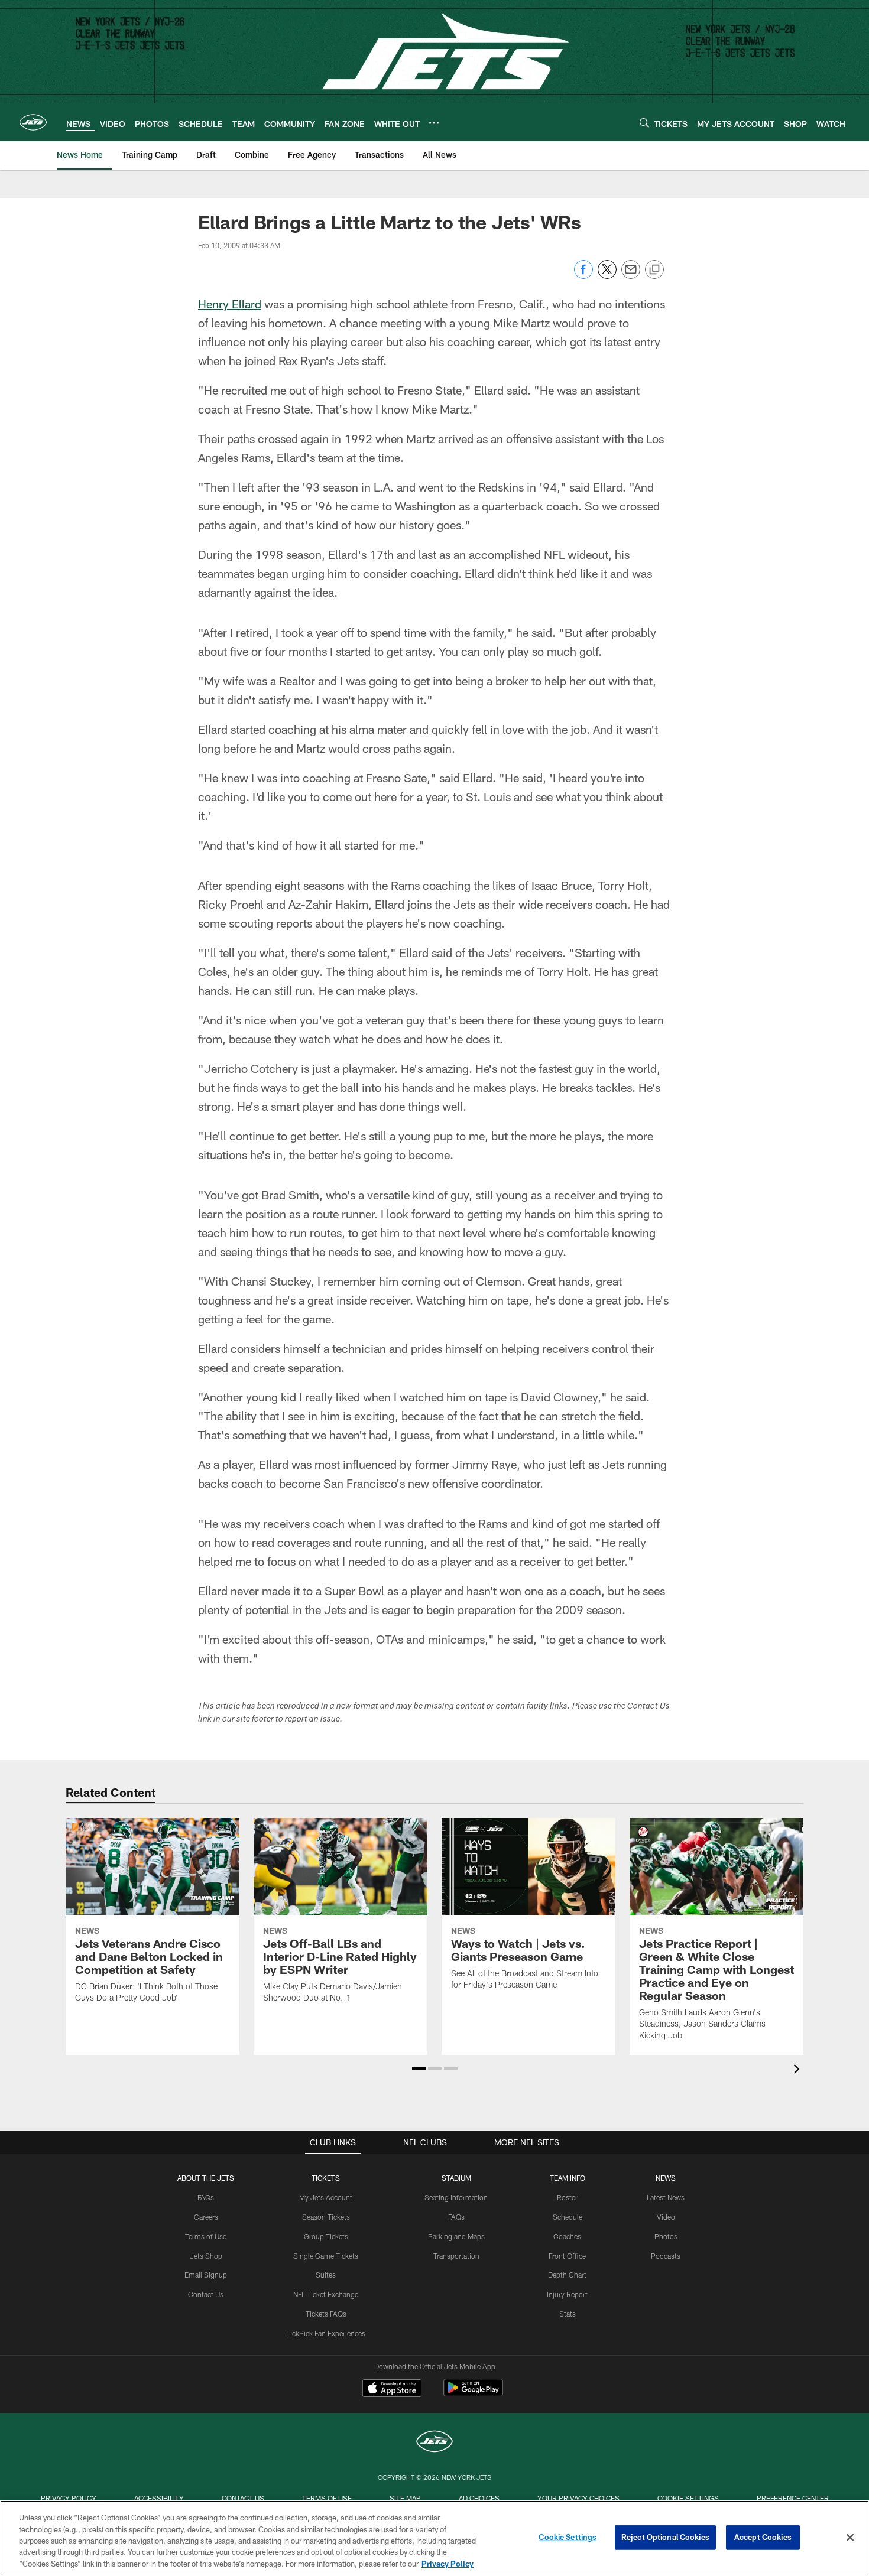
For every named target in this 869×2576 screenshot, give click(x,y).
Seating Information (456, 2197)
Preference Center (793, 2498)
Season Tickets (326, 2217)
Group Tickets (326, 2236)
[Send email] (631, 276)
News (666, 2178)
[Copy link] (654, 270)
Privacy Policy (69, 2498)
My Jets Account (326, 2197)
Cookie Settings (688, 2498)
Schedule (568, 2217)
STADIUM (456, 2178)
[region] (434, 2538)
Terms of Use (206, 2236)
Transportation (456, 2256)
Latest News (666, 2197)
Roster (567, 2197)
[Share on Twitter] (607, 276)
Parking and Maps (456, 2236)
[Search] (644, 123)
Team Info (568, 2178)
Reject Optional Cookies (665, 2537)
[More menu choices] (434, 123)
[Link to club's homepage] (33, 122)
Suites (326, 2275)
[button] (419, 2068)
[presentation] (799, 2071)
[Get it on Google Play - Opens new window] (473, 2394)
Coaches (567, 2236)
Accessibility (159, 2498)
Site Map (405, 2498)
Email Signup (206, 2275)
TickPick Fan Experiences (326, 2333)
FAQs (206, 2197)
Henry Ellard (230, 304)
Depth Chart (567, 2275)
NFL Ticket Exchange (326, 2294)
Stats (568, 2314)
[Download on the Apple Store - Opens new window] (392, 2389)
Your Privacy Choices (578, 2498)
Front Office (567, 2256)
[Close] (850, 2538)
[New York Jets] (434, 2443)
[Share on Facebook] (583, 276)
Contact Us (206, 2294)
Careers (206, 2217)
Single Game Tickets (326, 2256)
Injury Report (567, 2294)
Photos (666, 2236)
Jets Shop (206, 2256)
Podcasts (666, 2256)
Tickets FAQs (326, 2314)
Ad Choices (479, 2498)
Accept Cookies (763, 2537)
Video (666, 2217)
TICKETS (326, 2178)
